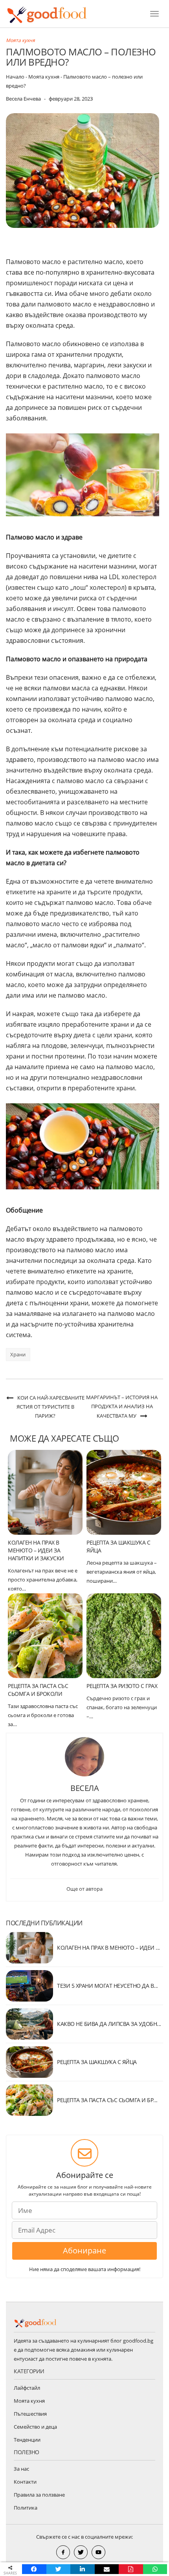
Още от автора (84, 1889)
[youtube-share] (98, 2552)
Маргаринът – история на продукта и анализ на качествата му (122, 1406)
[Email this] (107, 2569)
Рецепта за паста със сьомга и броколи (38, 1690)
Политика (26, 2508)
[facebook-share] (63, 2552)
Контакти (25, 2482)
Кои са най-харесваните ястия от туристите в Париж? (51, 1407)
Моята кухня (20, 40)
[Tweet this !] (59, 2569)
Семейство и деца (35, 2427)
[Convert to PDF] (131, 2569)
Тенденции (27, 2440)
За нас (21, 2469)
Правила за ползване (39, 2495)
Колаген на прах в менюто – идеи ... (108, 1948)
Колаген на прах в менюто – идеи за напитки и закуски (36, 1550)
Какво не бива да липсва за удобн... (109, 2024)
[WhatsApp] (155, 2569)
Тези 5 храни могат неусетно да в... (107, 1986)
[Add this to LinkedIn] (83, 2569)
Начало (15, 77)
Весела (84, 1788)
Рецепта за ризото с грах (122, 1686)
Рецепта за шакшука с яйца (97, 2062)
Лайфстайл (27, 2388)
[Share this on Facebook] (34, 2569)
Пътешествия (30, 2414)
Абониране (84, 2250)
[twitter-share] (81, 2552)
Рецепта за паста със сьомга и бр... (107, 2100)
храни (18, 1354)
